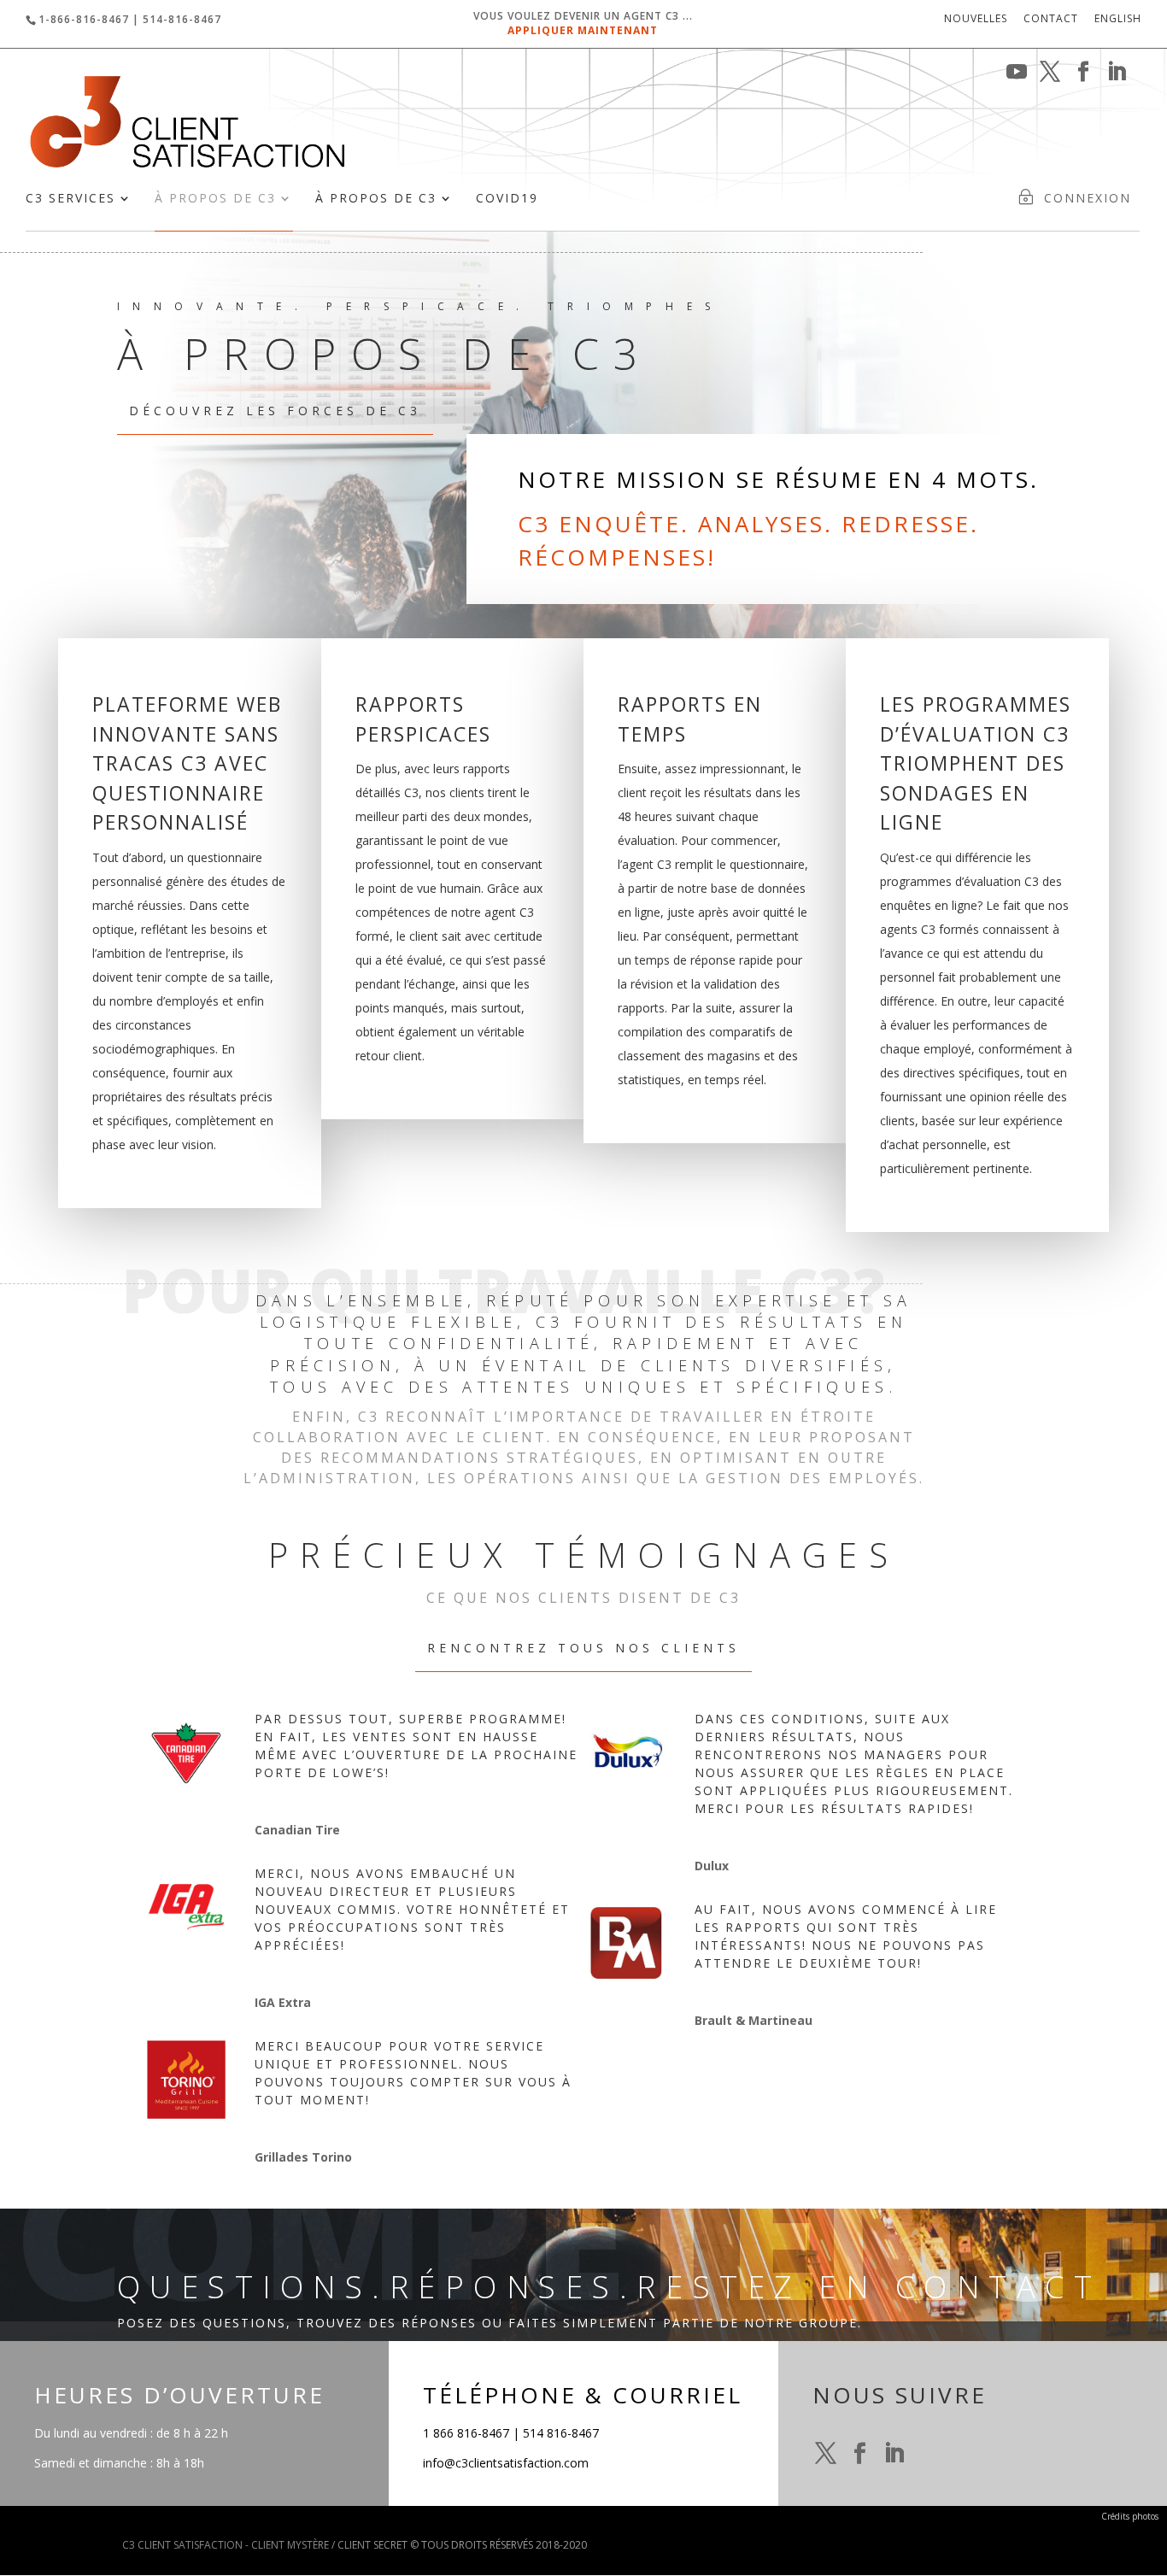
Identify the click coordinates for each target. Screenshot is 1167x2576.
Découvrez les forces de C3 (275, 411)
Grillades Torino (303, 2157)
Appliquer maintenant (583, 30)
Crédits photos (1130, 2516)
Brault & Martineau (754, 2020)
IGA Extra (283, 2002)
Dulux (712, 1866)
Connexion (1088, 199)
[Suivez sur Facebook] (860, 2454)
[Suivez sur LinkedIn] (894, 2454)
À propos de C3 (215, 199)
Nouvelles (976, 20)
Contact (1051, 20)
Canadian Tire (297, 1830)
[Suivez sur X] (826, 2454)
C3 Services (70, 199)
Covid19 (507, 199)
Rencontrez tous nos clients (583, 1648)
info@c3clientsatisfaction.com (506, 2463)
